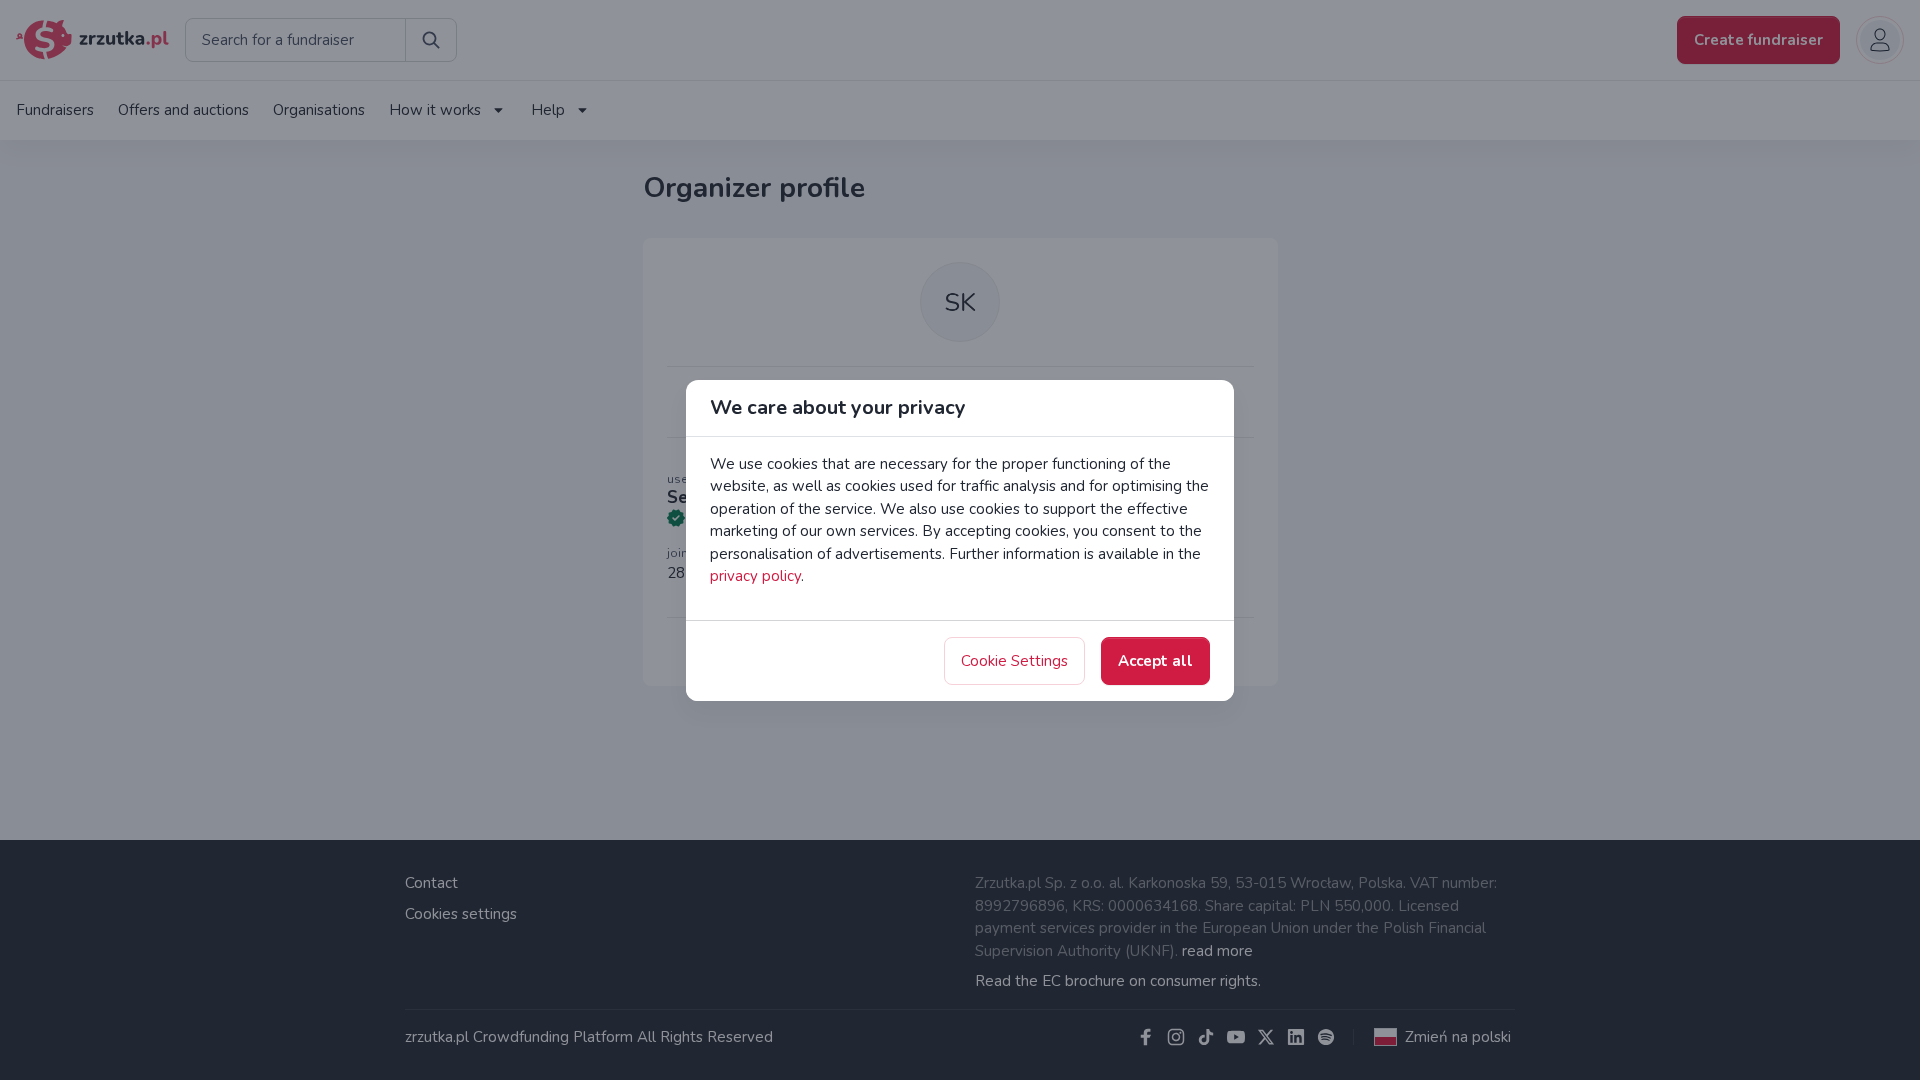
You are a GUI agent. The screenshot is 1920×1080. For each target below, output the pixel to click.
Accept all (1155, 661)
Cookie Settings (1014, 661)
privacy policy (755, 576)
